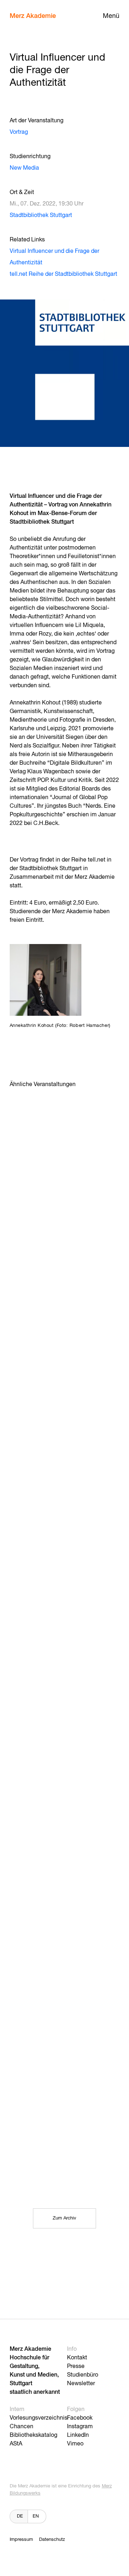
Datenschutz (52, 2540)
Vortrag (19, 132)
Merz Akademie (33, 16)
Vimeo (75, 2444)
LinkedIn (78, 2435)
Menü (111, 16)
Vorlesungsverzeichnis (39, 2418)
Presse (76, 2367)
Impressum (21, 2540)
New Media (24, 168)
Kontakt (77, 2358)
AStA (16, 2444)
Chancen (21, 2427)
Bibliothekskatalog (34, 2435)
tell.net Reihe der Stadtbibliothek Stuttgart (63, 274)
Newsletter (81, 2384)
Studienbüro (83, 2375)
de (20, 2516)
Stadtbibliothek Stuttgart (41, 216)
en (36, 2516)
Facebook (80, 2418)
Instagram (80, 2427)
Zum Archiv (64, 2218)
